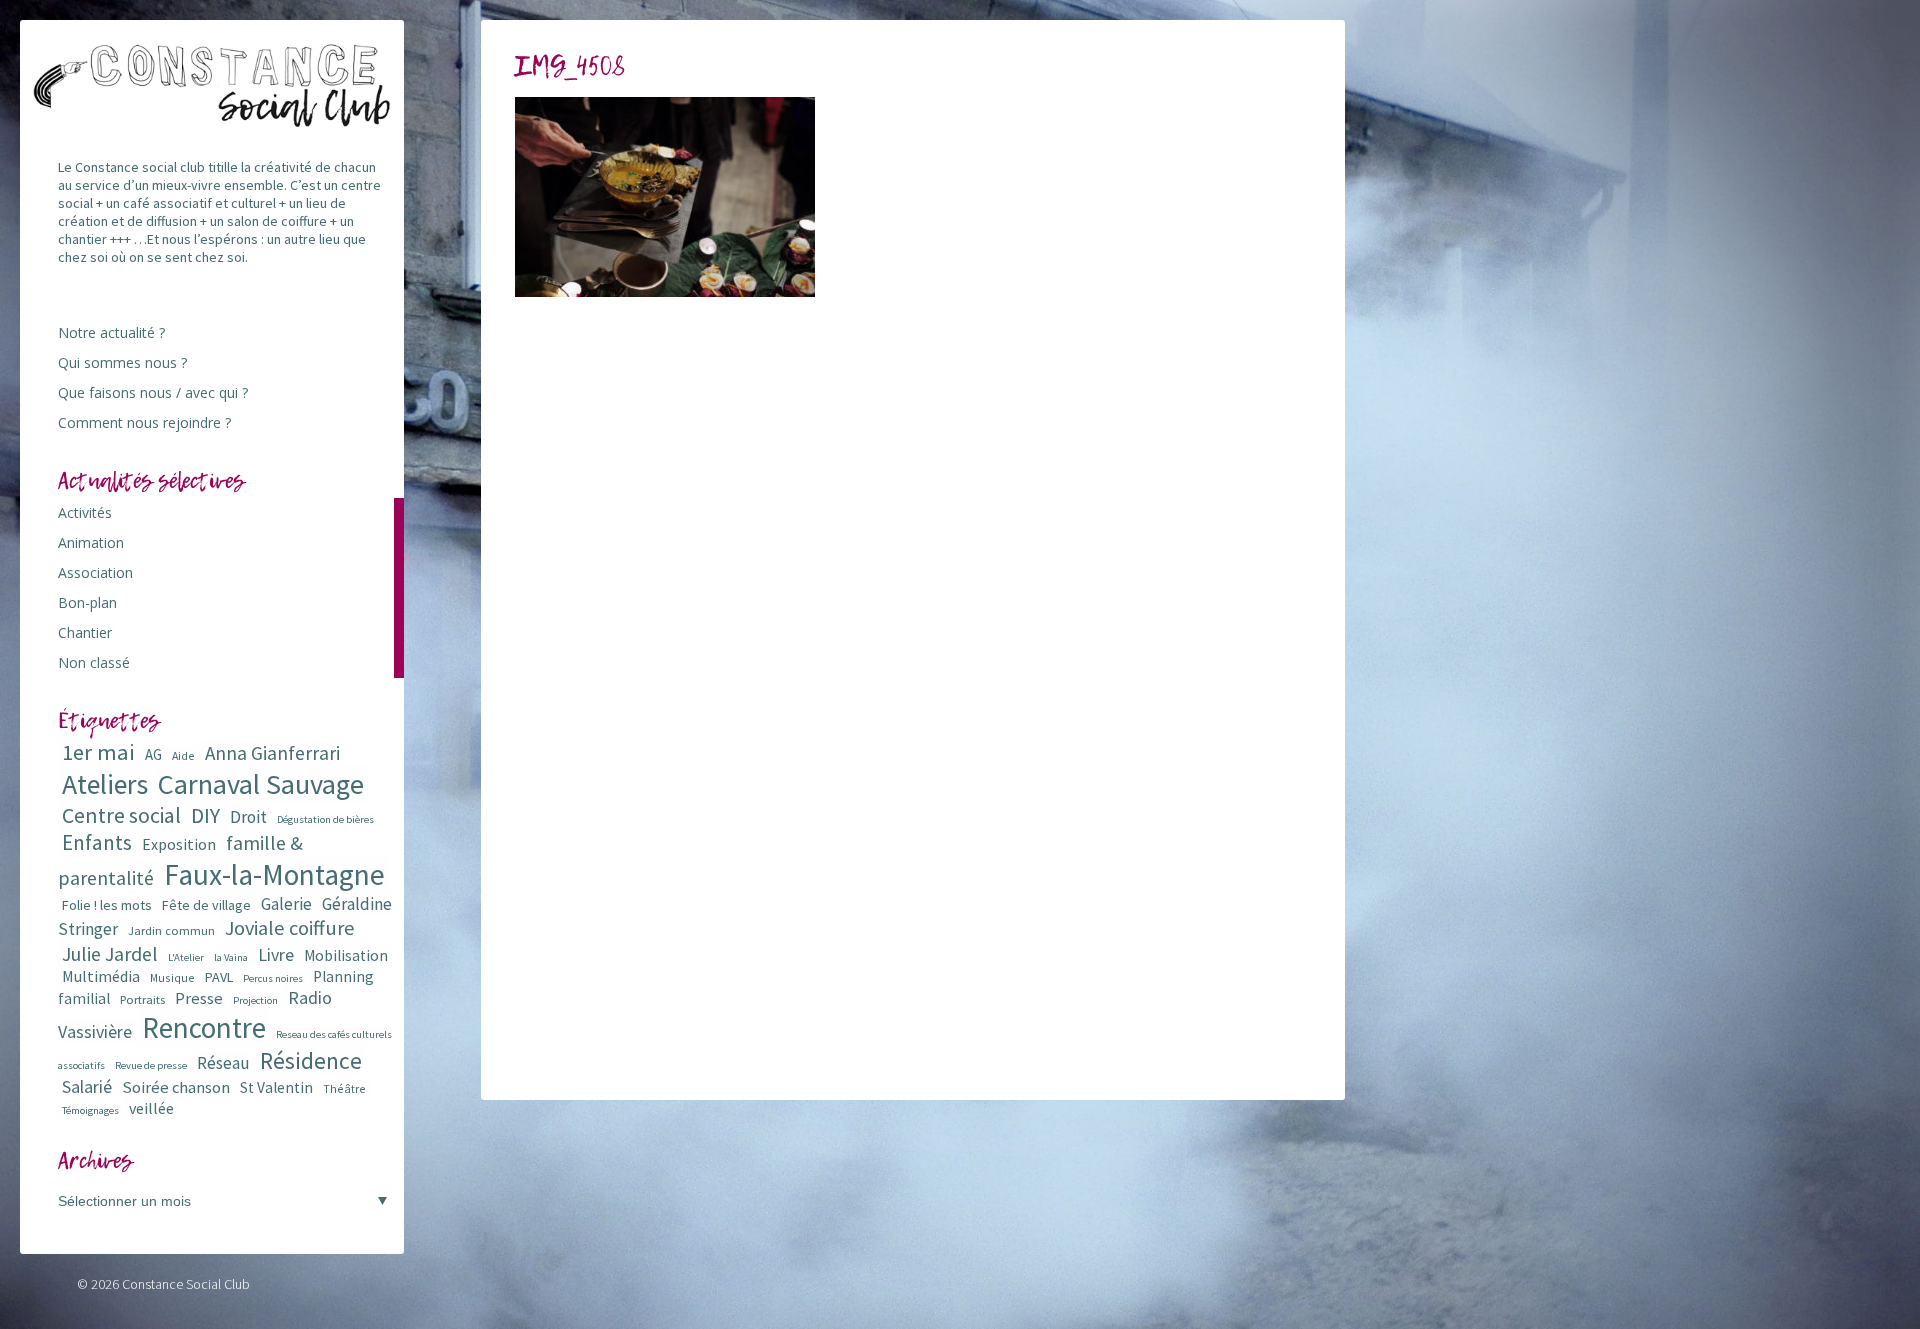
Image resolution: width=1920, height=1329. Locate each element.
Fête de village (206, 905)
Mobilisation (346, 955)
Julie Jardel (110, 953)
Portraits (142, 999)
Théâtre (344, 1088)
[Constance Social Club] (212, 119)
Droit (248, 817)
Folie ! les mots (107, 905)
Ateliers (105, 784)
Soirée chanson (176, 1087)
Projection (255, 1000)
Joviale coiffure (290, 928)
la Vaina (231, 957)
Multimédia (101, 976)
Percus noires (273, 978)
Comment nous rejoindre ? (144, 422)
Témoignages (90, 1110)
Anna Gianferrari (272, 753)
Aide (183, 755)
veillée (151, 1108)
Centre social (121, 815)
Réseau (223, 1063)
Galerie (286, 904)
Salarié (87, 1086)
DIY (205, 815)
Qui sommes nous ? (122, 362)
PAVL (219, 977)
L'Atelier (186, 957)
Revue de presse (151, 1065)
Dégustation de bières (325, 819)
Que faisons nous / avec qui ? (153, 392)
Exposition (179, 844)
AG (153, 754)
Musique (172, 977)
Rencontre (204, 1027)
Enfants (97, 842)
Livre (276, 954)
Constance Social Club (186, 1284)
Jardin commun (171, 930)
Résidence (311, 1060)
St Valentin (276, 1087)
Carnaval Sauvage (261, 784)
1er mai (98, 752)
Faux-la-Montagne (274, 874)
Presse (199, 998)
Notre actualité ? (111, 332)
